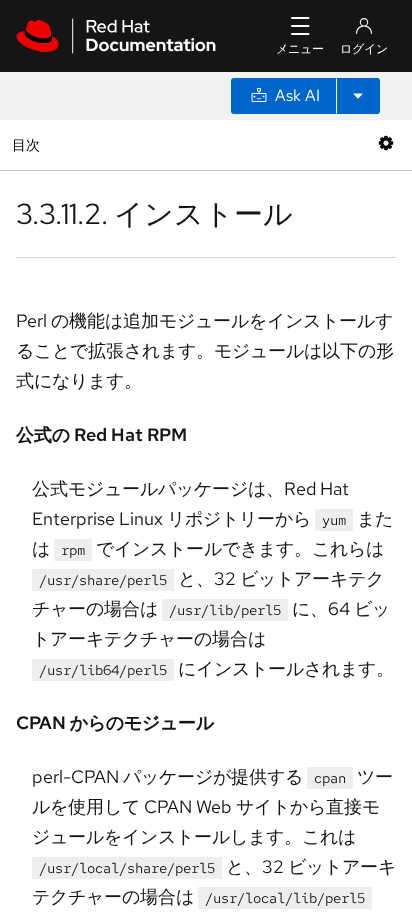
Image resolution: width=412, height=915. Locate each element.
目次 (28, 144)
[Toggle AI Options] (358, 96)
